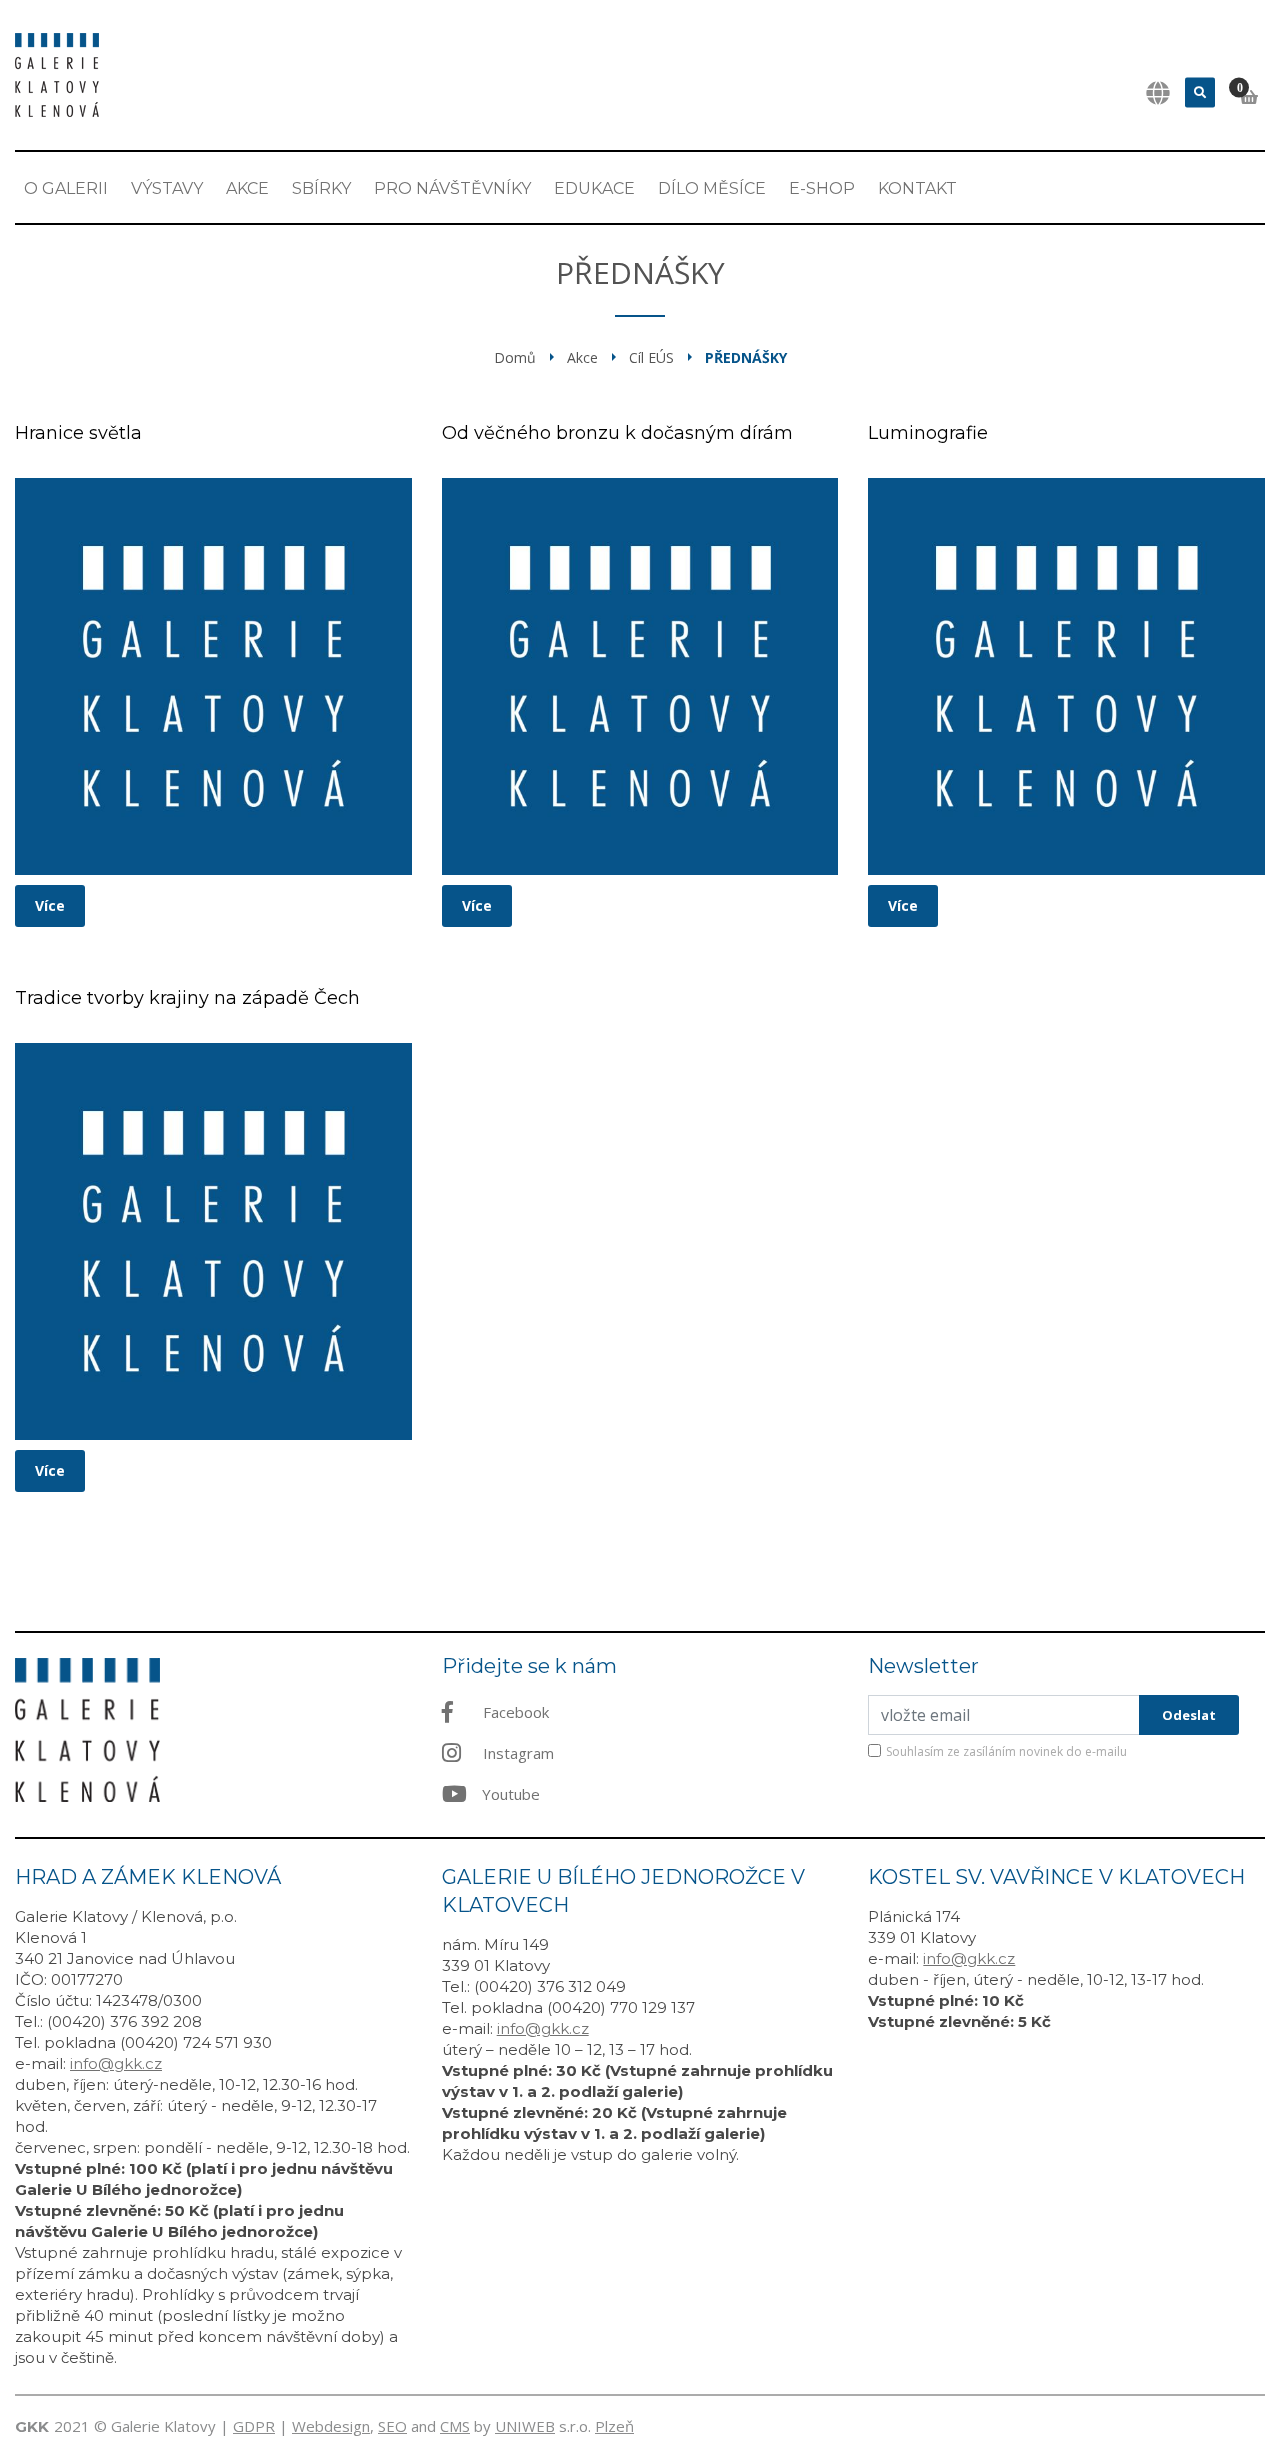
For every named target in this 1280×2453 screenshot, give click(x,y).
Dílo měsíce (712, 188)
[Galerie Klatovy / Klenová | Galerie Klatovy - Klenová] (57, 73)
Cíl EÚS (651, 357)
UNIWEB (525, 2426)
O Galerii (66, 188)
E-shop (822, 188)
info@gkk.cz (116, 2063)
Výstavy (167, 188)
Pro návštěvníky (452, 188)
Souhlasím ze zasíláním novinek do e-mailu (1006, 1751)
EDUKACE (594, 188)
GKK (32, 2426)
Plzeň (614, 2426)
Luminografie (928, 433)
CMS (455, 2426)
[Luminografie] (1066, 676)
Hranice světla (78, 433)
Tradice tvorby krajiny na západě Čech (187, 998)
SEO (392, 2426)
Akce (247, 188)
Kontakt (917, 188)
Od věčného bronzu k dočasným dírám (617, 433)
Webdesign (331, 2426)
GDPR (254, 2426)
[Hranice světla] (213, 676)
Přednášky (746, 357)
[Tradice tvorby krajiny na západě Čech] (213, 1241)
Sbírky (321, 188)
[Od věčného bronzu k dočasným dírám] (640, 676)
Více (50, 905)
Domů (515, 357)
